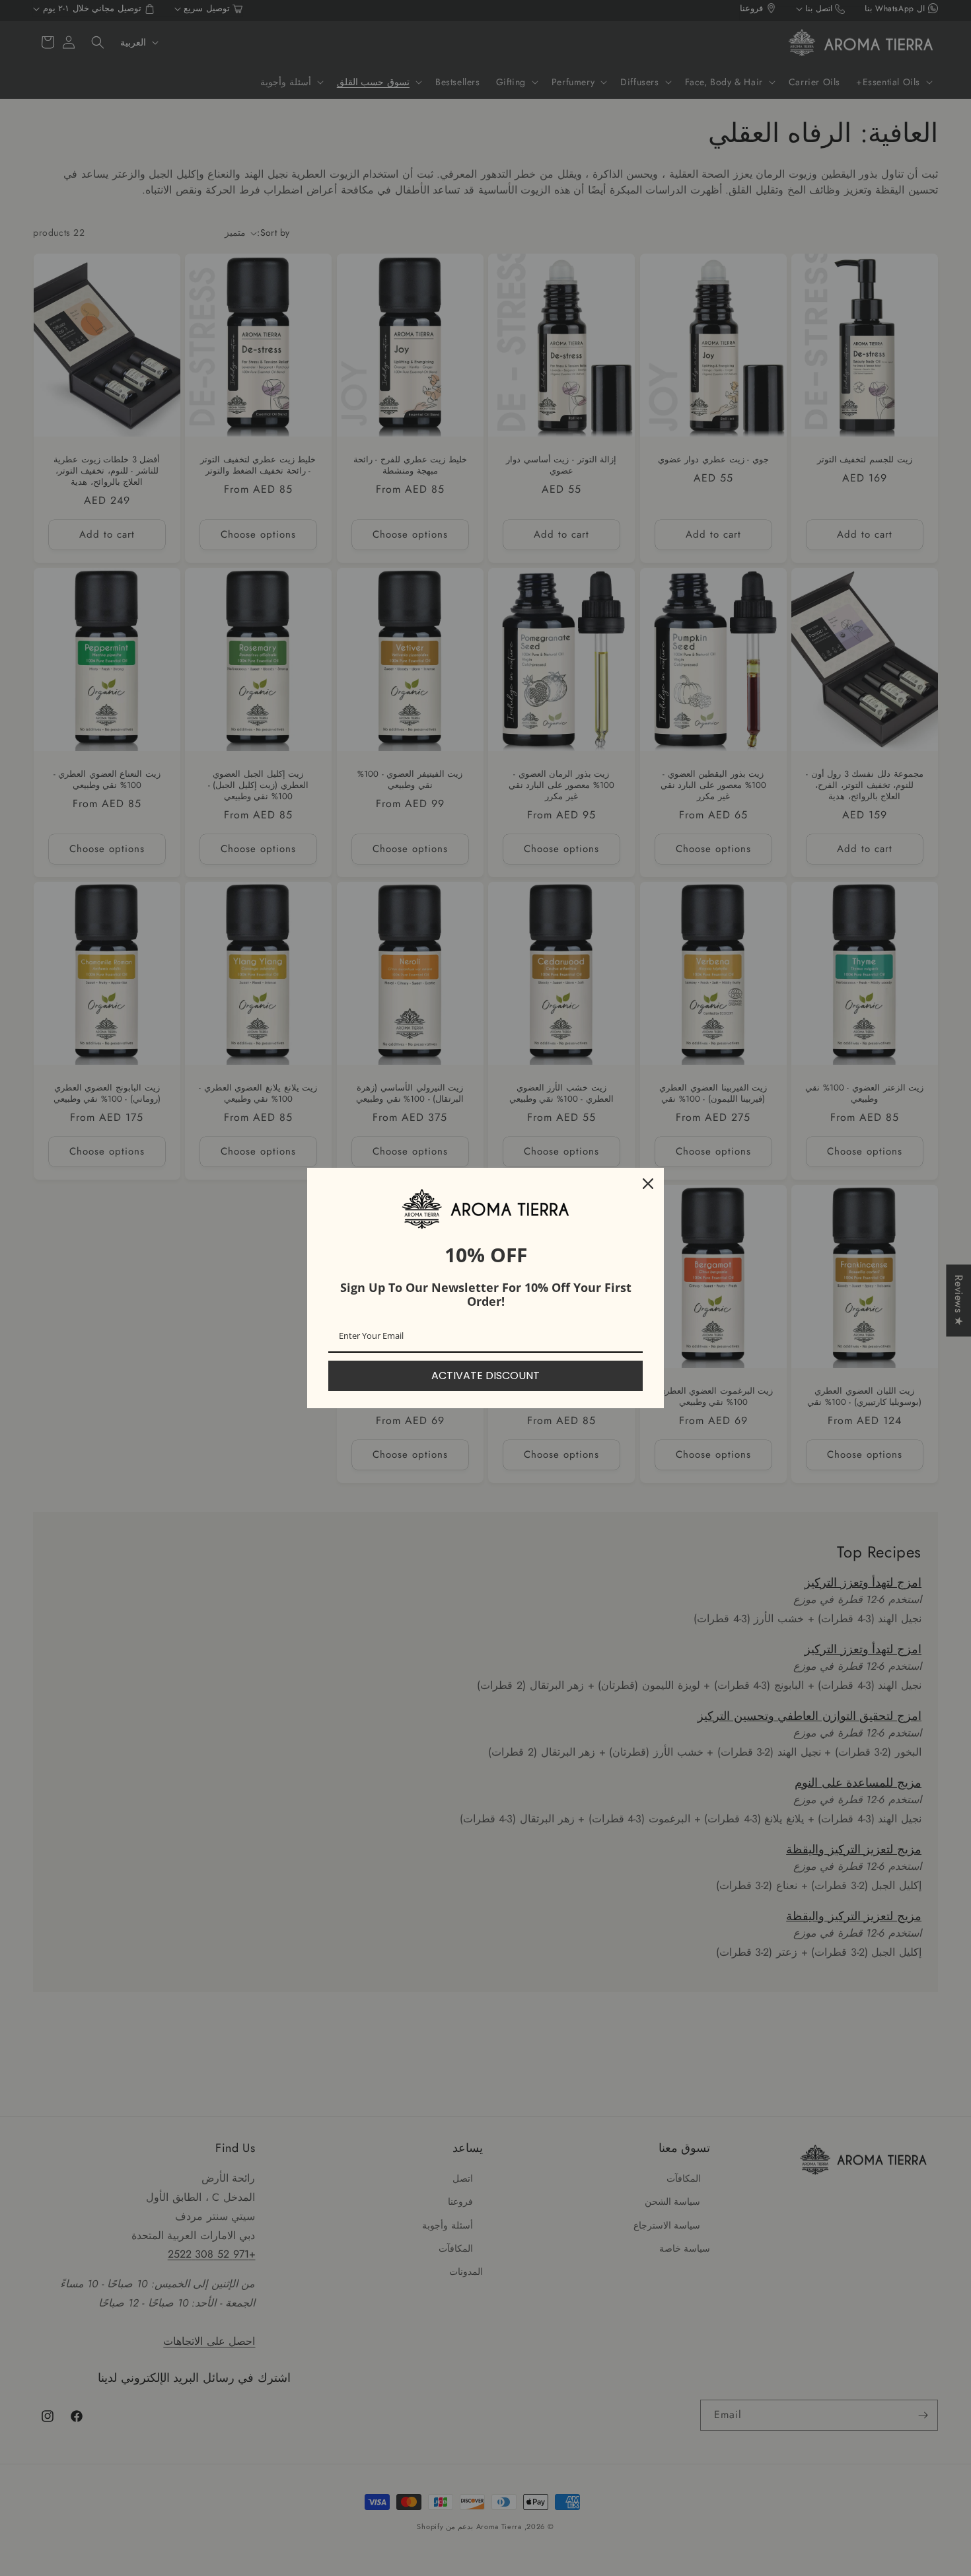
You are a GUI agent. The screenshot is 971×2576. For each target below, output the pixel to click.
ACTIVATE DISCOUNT (485, 1376)
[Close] (648, 1184)
